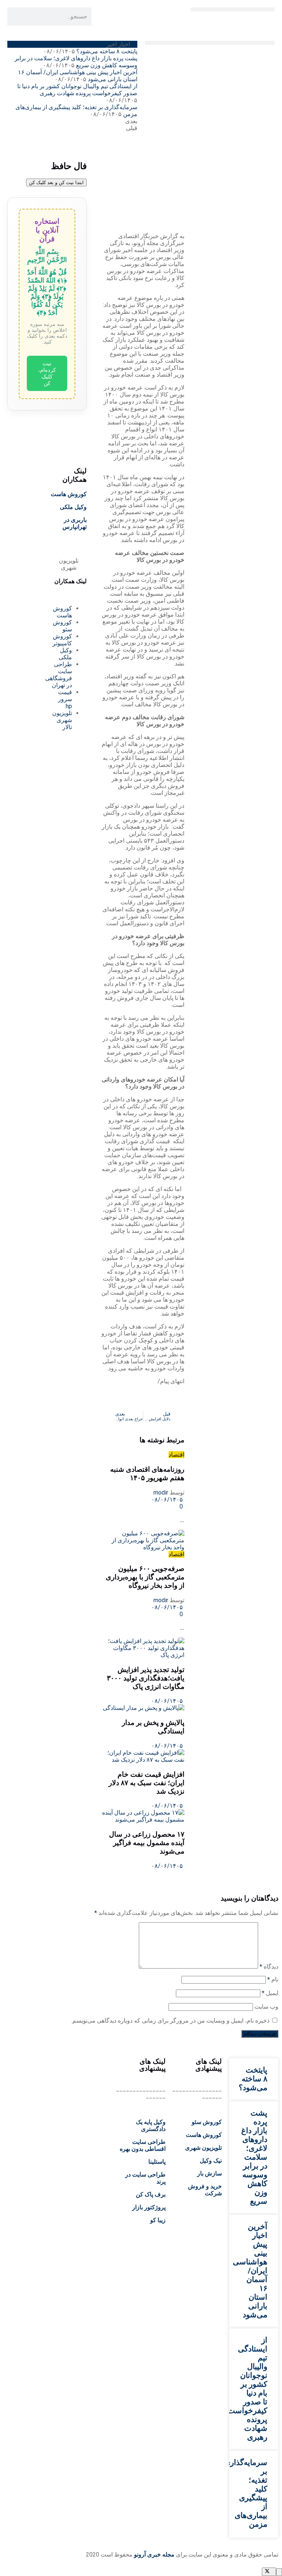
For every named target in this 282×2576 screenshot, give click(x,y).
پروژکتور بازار (149, 2207)
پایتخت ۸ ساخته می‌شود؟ (107, 51)
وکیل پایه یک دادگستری (151, 2125)
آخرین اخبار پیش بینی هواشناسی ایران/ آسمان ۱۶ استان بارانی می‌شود (250, 2271)
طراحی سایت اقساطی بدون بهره (143, 2145)
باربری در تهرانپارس (75, 523)
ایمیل (270, 1993)
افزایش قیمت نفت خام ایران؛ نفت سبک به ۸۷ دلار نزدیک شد (147, 1783)
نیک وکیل (211, 2161)
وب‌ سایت (266, 2007)
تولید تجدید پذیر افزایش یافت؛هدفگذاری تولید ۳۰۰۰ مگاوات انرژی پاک (146, 1678)
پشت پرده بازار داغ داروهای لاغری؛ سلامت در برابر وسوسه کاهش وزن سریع (76, 62)
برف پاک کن (151, 2194)
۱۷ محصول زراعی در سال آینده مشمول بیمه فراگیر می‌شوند (147, 1843)
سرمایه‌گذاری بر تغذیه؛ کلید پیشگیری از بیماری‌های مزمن (246, 2493)
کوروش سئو (207, 2122)
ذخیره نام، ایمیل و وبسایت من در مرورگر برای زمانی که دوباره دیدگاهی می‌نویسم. (170, 2021)
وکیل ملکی (73, 507)
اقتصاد (176, 1455)
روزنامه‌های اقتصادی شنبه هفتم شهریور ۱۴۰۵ (147, 1474)
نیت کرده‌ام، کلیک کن (47, 373)
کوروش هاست (69, 494)
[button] (233, 9)
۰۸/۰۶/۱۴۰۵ (168, 1499)
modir (161, 1492)
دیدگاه (269, 1967)
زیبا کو (158, 2220)
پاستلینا (157, 2162)
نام (273, 1979)
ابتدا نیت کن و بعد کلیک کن (56, 182)
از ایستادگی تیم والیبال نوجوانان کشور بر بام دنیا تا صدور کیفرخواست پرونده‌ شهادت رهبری (77, 90)
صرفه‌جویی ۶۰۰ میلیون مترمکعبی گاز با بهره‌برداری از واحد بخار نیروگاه (145, 1577)
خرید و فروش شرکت (205, 2190)
